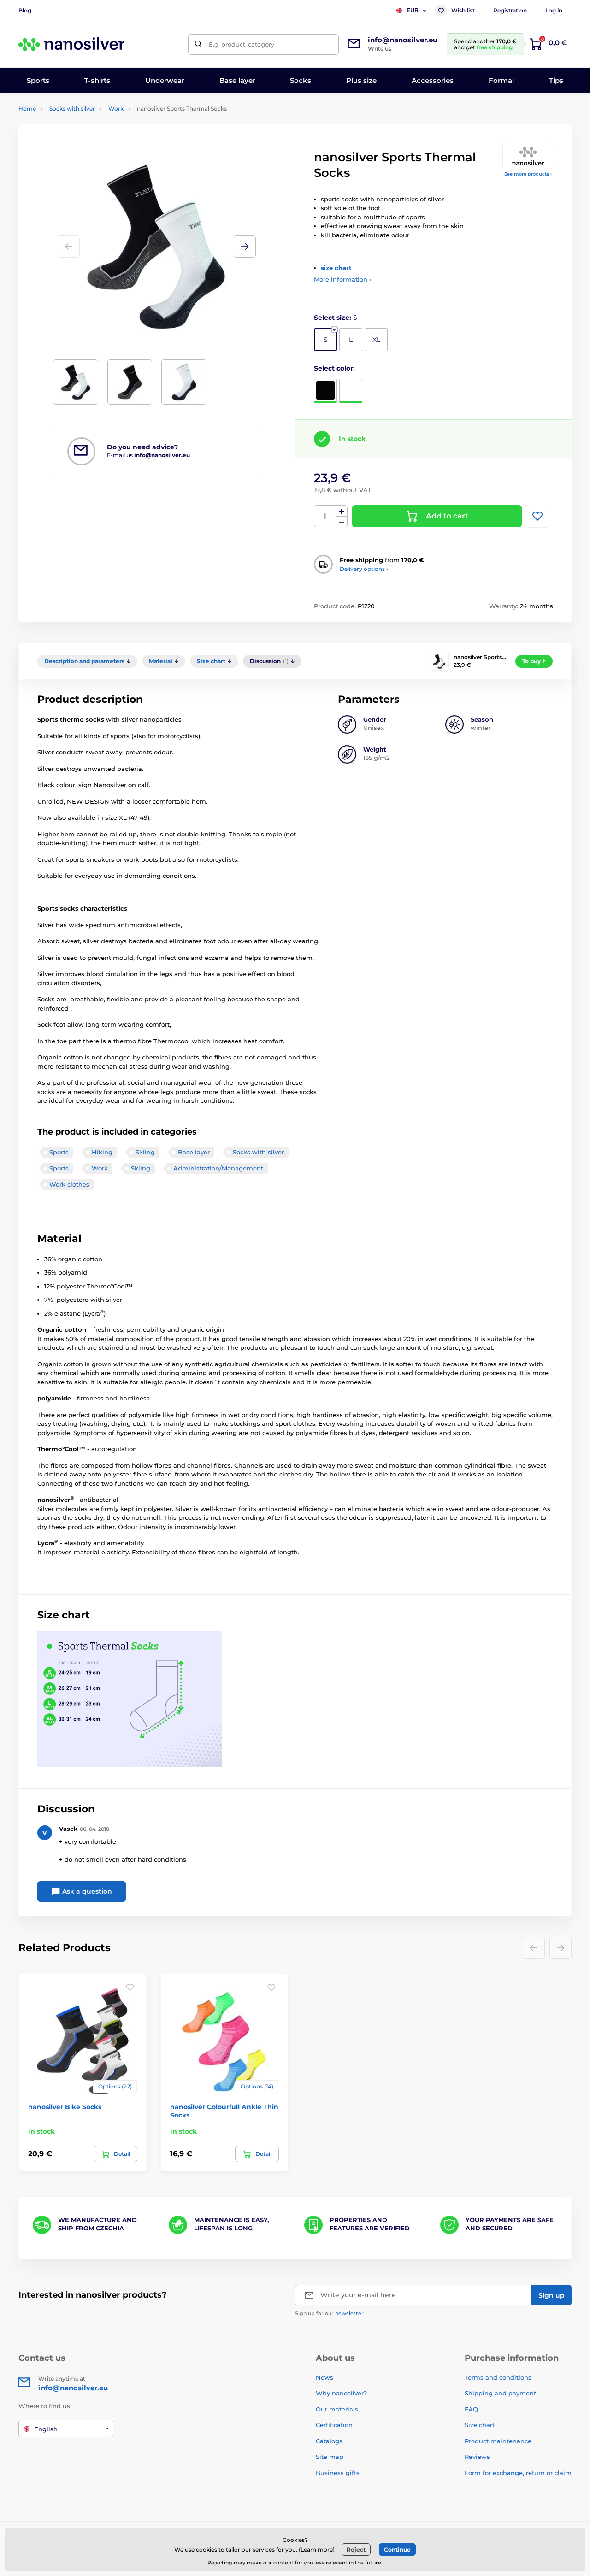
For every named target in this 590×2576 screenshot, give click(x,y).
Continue (397, 2550)
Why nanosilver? (341, 2393)
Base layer (194, 1152)
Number (325, 516)
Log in (554, 10)
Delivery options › (364, 569)
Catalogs (329, 2441)
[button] (245, 247)
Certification (334, 2425)
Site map (330, 2457)
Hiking (102, 1152)
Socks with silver (72, 109)
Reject (356, 2550)
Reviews (477, 2457)
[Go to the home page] (71, 44)
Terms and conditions (498, 2377)
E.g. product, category (242, 44)
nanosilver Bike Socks (65, 2107)
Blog (25, 10)
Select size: (336, 318)
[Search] (198, 44)
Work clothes (69, 1184)
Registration (510, 10)
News (324, 2377)
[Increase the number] (342, 511)
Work (116, 109)
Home (27, 109)
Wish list (463, 10)
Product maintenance (498, 2441)
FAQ (471, 2409)
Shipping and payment (500, 2393)
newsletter (349, 2313)
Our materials (337, 2409)
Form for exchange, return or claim (518, 2473)
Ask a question (86, 1891)
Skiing (145, 1152)
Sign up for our (329, 2313)
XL (376, 340)
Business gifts (338, 2473)
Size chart (480, 2425)
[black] (325, 391)
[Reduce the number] (342, 522)
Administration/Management (218, 1168)
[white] (351, 391)
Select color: (334, 368)
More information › (342, 279)
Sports (59, 1152)
